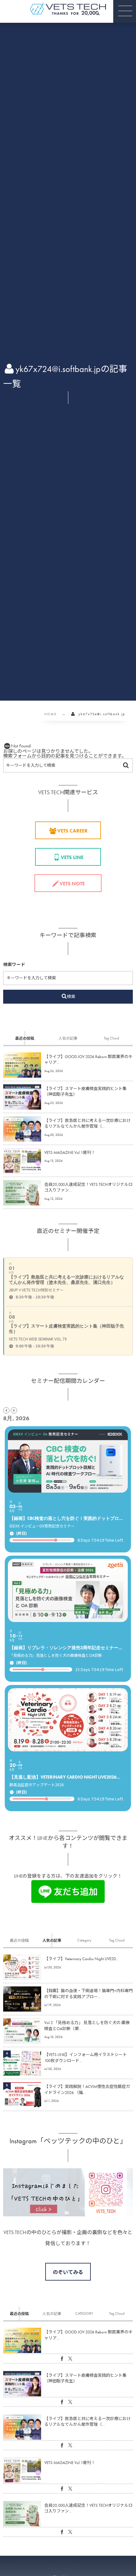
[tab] (25, 1038)
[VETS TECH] (68, 9)
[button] (125, 11)
